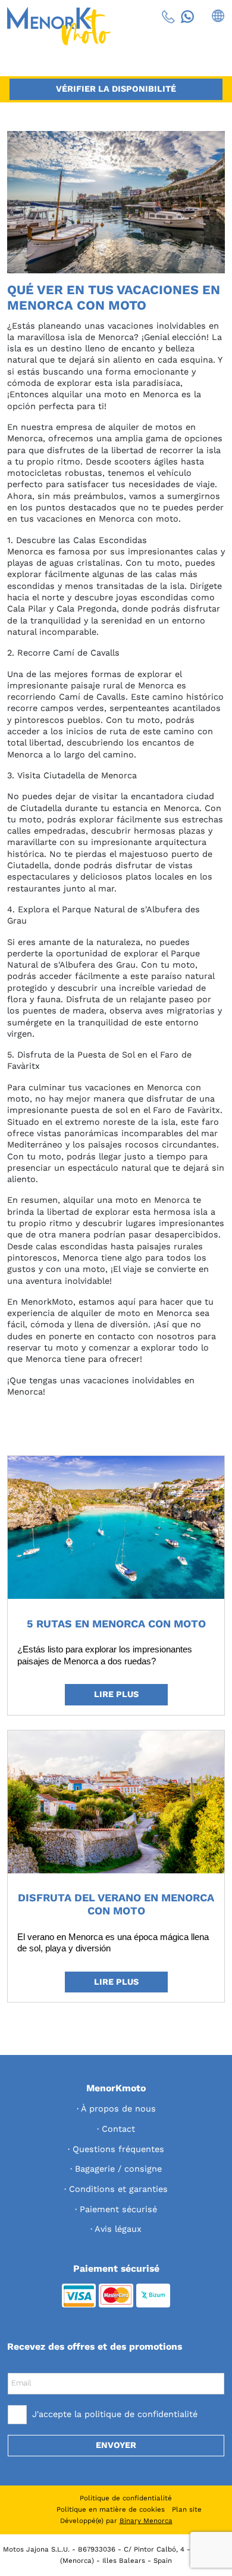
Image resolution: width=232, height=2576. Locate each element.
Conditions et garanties (118, 2189)
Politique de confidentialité (126, 2498)
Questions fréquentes (118, 2149)
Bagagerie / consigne (118, 2169)
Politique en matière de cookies (111, 2509)
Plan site (187, 2509)
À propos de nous (118, 2109)
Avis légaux (118, 2229)
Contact (118, 2129)
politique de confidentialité (141, 2414)
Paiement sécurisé (118, 2209)
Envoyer (116, 2445)
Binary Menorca (146, 2521)
